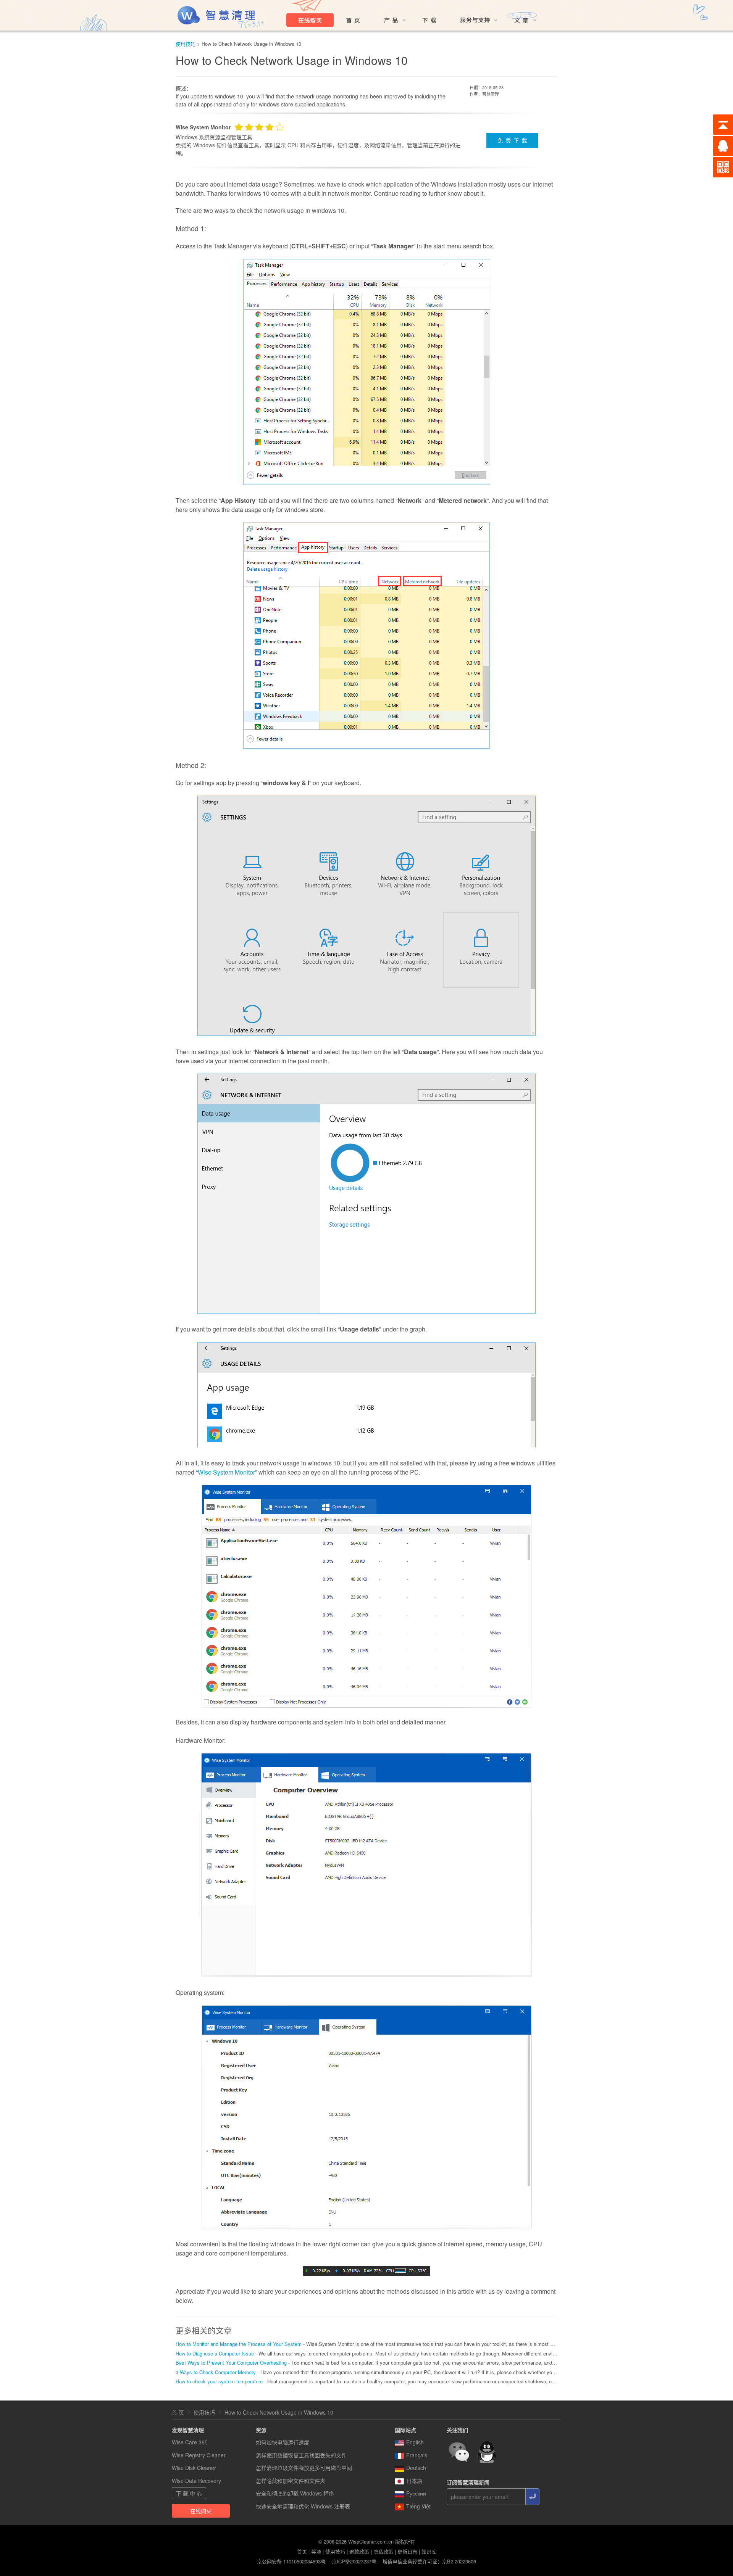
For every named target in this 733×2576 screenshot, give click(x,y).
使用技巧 (186, 44)
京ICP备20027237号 (354, 2561)
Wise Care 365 (190, 2442)
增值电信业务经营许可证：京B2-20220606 (429, 2561)
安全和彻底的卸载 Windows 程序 (295, 2493)
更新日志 (407, 2551)
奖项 (316, 2551)
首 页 (178, 2412)
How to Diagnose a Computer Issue (215, 2353)
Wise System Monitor (226, 1472)
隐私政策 (383, 2551)
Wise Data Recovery (196, 2481)
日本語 (414, 2481)
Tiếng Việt (418, 2506)
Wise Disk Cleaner (194, 2468)
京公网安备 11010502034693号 (291, 2561)
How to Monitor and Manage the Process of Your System (239, 2344)
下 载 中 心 (189, 2493)
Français (417, 2455)
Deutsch (416, 2468)
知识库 (429, 2551)
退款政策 (359, 2551)
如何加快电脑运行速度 (283, 2442)
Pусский (416, 2493)
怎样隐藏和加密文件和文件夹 (291, 2481)
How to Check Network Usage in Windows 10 (279, 2412)
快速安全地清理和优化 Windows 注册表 (303, 2506)
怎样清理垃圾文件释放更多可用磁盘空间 (304, 2468)
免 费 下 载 (512, 140)
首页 (302, 2551)
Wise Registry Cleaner (199, 2455)
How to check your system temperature (219, 2381)
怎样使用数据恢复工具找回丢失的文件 (301, 2455)
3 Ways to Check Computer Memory (216, 2372)
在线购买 (201, 2511)
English (415, 2442)
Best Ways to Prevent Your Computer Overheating (232, 2363)
